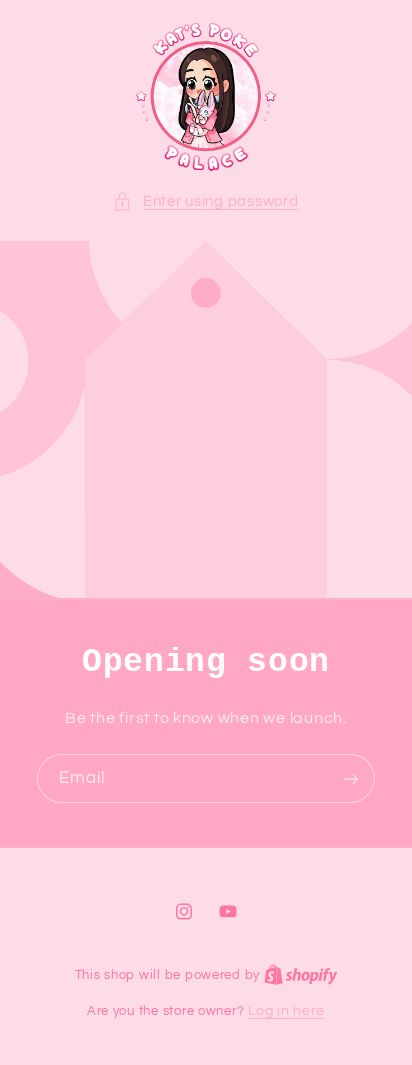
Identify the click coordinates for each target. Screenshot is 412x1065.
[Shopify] (301, 975)
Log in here (286, 1011)
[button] (205, 202)
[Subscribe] (351, 778)
